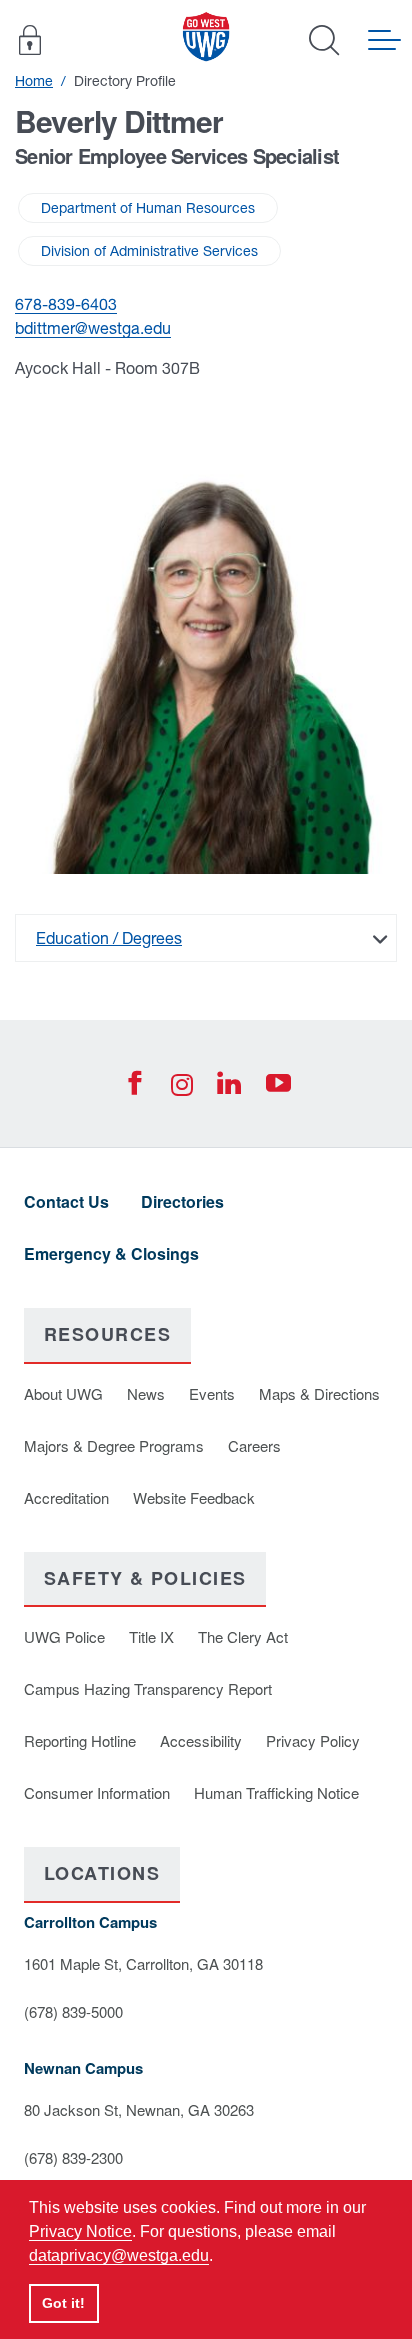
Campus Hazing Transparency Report (148, 1688)
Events (212, 1393)
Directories (182, 1201)
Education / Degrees (109, 938)
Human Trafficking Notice (276, 1792)
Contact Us (66, 1201)
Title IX (151, 1636)
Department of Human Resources (148, 208)
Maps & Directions (319, 1393)
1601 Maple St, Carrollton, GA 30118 (143, 1963)
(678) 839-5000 (73, 2011)
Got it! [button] (63, 2303)
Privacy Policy (313, 1740)
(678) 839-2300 (73, 2157)
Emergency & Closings (111, 1253)
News (146, 1393)
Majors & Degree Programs (114, 1445)
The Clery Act (243, 1636)
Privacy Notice (80, 2231)
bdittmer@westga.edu (93, 328)
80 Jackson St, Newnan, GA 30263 (139, 2109)
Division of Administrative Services (149, 251)
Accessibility (201, 1740)
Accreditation (66, 1497)
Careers (254, 1445)
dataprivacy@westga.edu (119, 2255)
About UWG (63, 1393)
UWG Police (64, 1636)
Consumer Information (97, 1792)
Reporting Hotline (80, 1740)
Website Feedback (194, 1497)
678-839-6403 (66, 304)
